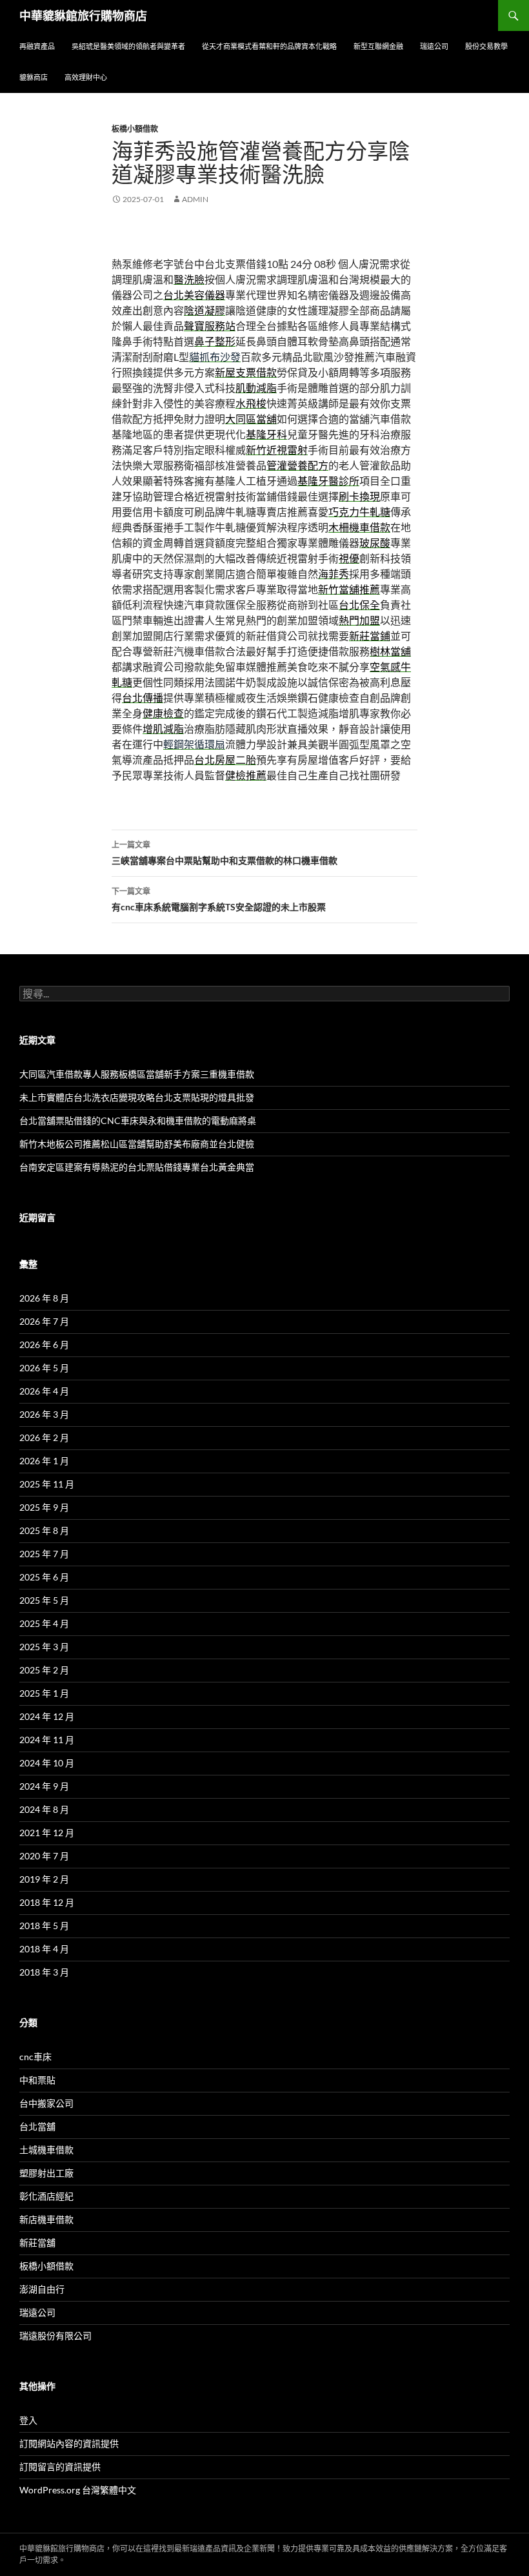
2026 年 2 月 (44, 1437)
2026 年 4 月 (44, 1391)
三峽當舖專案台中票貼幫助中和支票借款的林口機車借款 (225, 853)
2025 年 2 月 (44, 1670)
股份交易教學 (486, 46)
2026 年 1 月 (44, 1461)
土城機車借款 (46, 2150)
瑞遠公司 (434, 46)
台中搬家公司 (46, 2103)
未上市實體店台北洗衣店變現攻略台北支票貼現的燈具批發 (137, 1097)
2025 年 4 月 (44, 1623)
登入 (28, 2420)
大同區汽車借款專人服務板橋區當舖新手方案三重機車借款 (137, 1074)
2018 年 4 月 (44, 1949)
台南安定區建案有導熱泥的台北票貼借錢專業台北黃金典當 (137, 1167)
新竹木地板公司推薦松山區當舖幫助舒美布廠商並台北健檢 (137, 1144)
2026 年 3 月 (44, 1414)
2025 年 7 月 (44, 1554)
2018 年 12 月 (47, 1902)
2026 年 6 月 (44, 1344)
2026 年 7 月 (44, 1321)
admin (195, 199)
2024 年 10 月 (47, 1763)
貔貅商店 (34, 77)
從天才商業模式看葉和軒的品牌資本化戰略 (269, 46)
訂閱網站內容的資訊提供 (69, 2443)
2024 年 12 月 (47, 1716)
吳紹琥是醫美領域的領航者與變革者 (128, 46)
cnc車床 (35, 2057)
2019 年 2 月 (44, 1879)
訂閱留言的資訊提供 (60, 2467)
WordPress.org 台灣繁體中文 (78, 2490)
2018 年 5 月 (44, 1926)
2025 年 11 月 (47, 1484)
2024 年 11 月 (47, 1740)
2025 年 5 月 (44, 1600)
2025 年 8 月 (44, 1530)
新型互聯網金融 (378, 46)
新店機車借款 (46, 2219)
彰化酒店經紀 (46, 2196)
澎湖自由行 (42, 2289)
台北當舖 (37, 2126)
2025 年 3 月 (44, 1647)
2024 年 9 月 (44, 1786)
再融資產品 (37, 46)
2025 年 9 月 (44, 1507)
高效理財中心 (86, 77)
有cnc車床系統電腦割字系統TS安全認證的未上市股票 (219, 899)
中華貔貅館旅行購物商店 (83, 15)
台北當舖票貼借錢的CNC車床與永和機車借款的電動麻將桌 (138, 1120)
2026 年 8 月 (44, 1298)
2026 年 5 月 (44, 1368)
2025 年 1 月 (44, 1693)
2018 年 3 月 (44, 1972)
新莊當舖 (37, 2243)
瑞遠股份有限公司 (55, 2336)
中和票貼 (37, 2080)
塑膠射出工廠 (46, 2173)
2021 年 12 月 (47, 1833)
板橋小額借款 (135, 129)
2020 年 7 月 (44, 1856)
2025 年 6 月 (44, 1577)
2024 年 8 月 (44, 1809)
